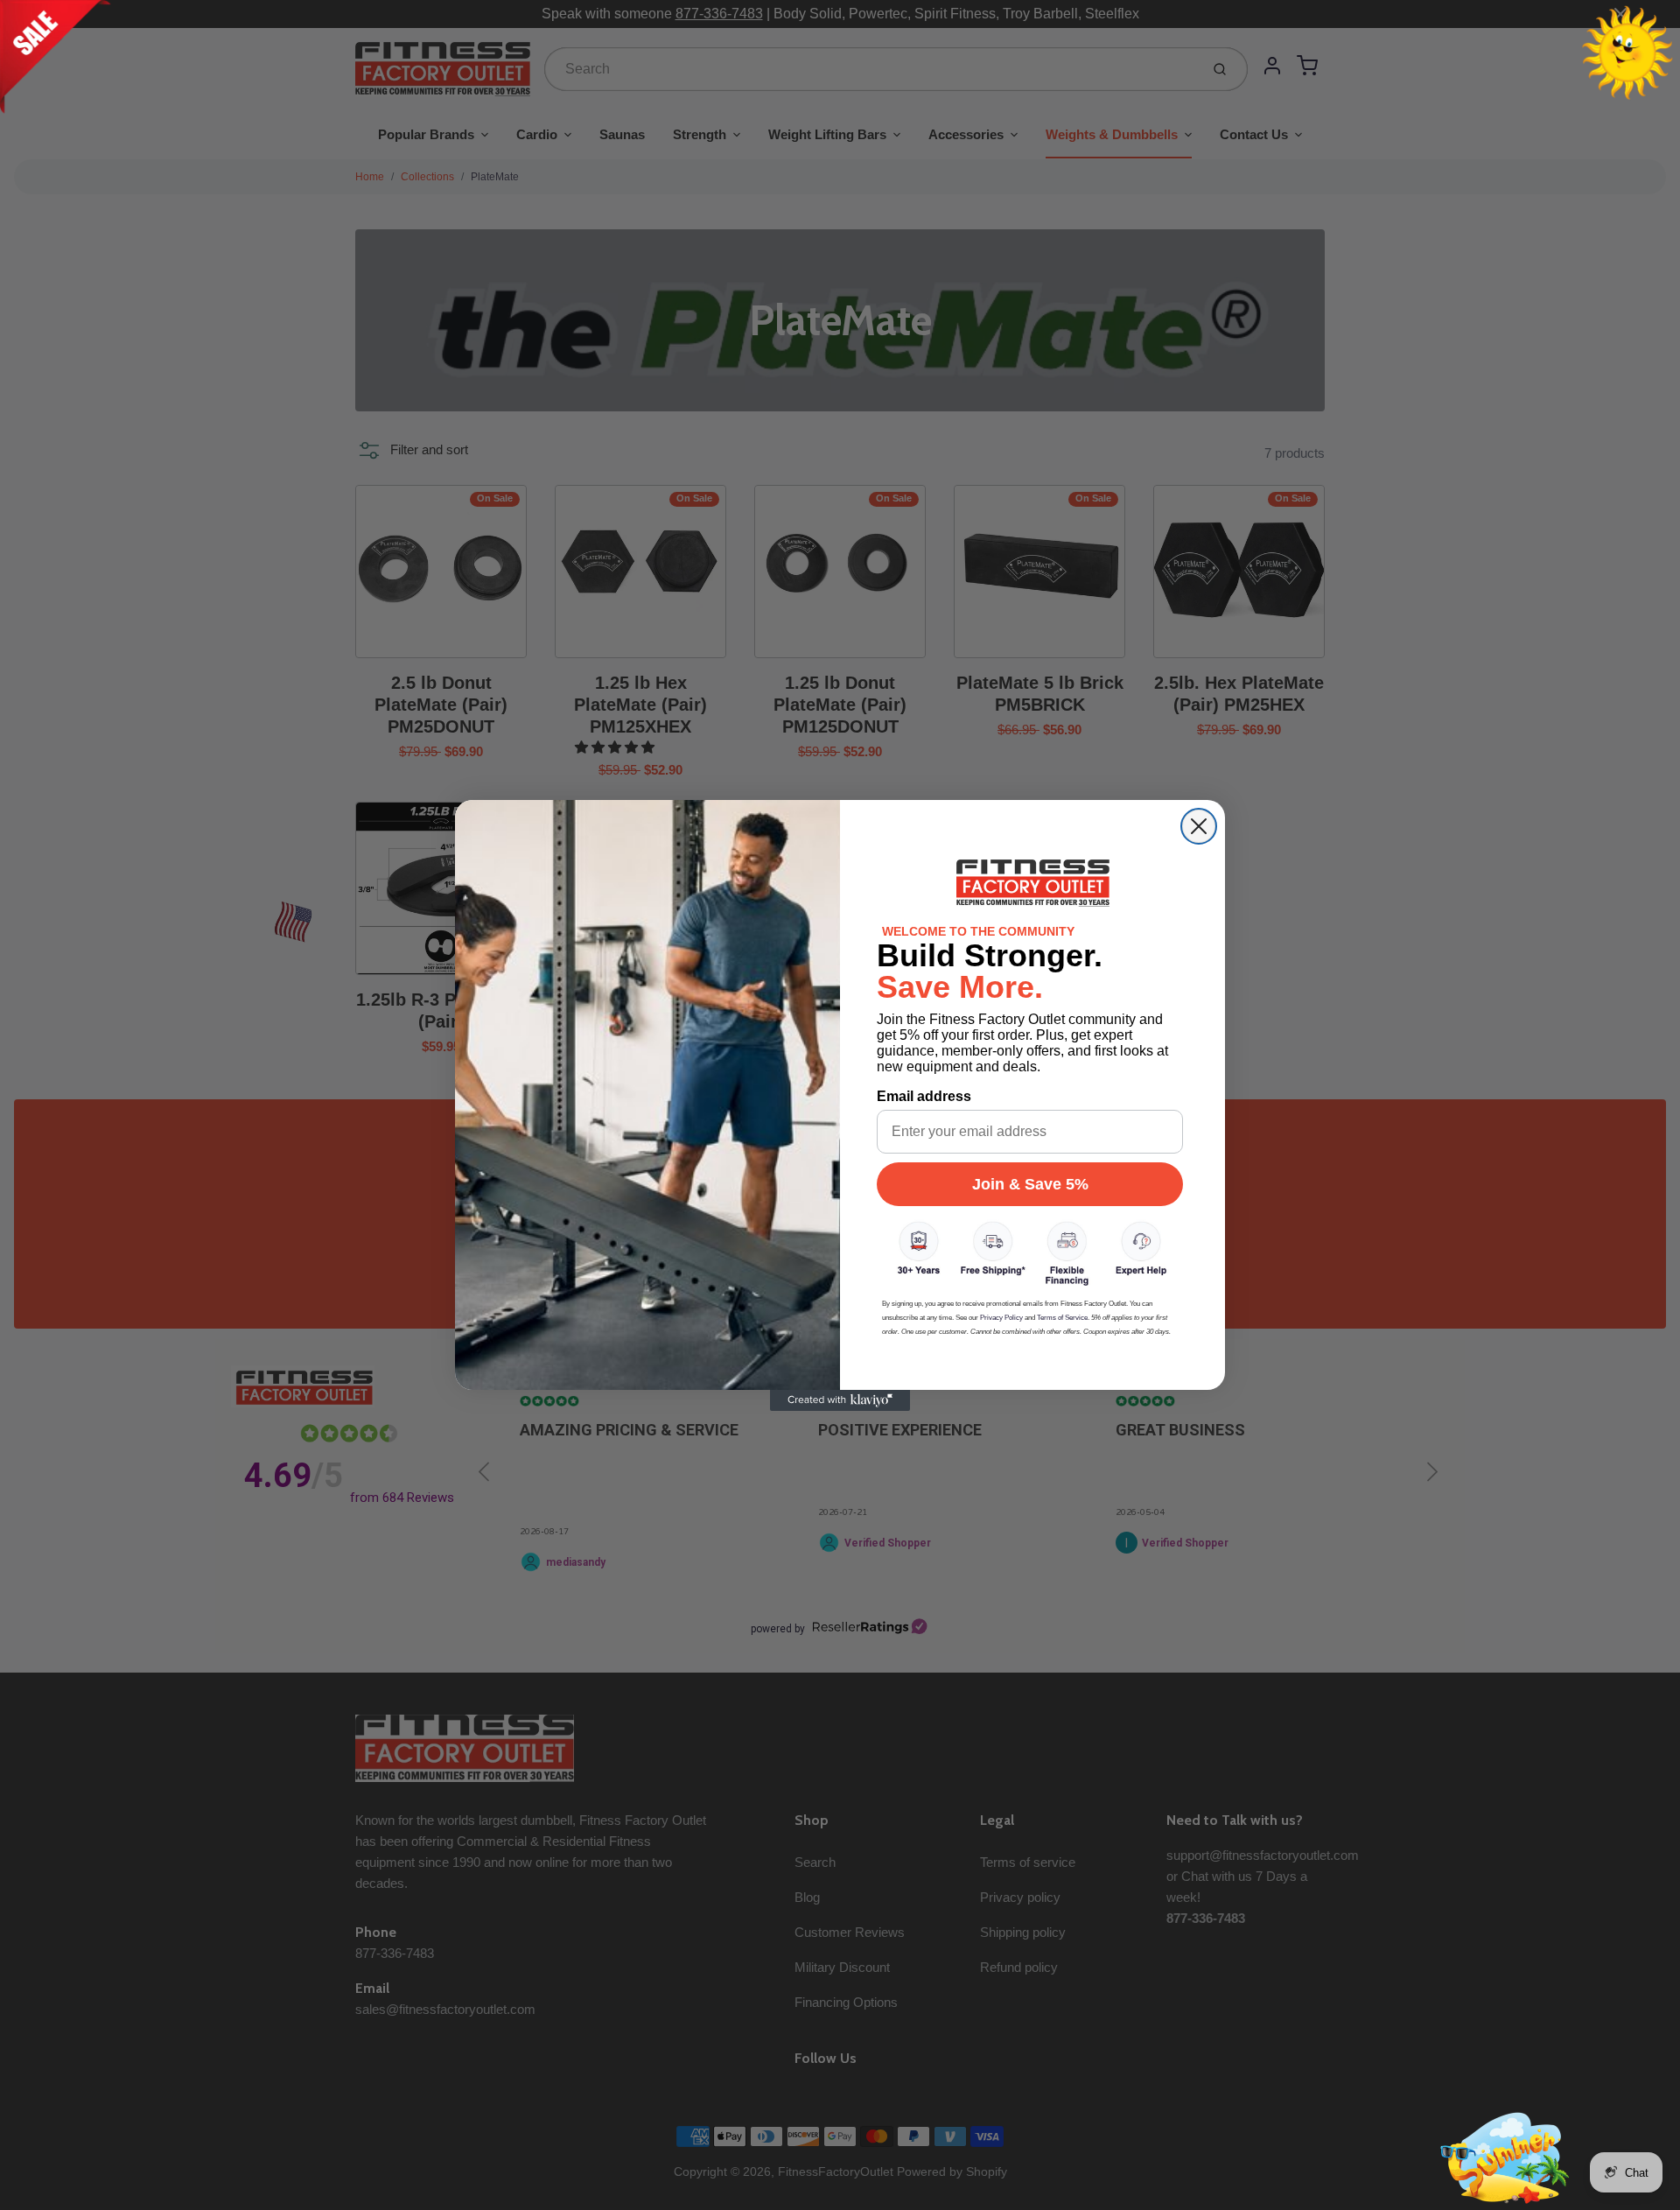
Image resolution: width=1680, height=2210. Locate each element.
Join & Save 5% (1030, 1184)
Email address (924, 1096)
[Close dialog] (1199, 826)
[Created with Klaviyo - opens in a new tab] (840, 1400)
